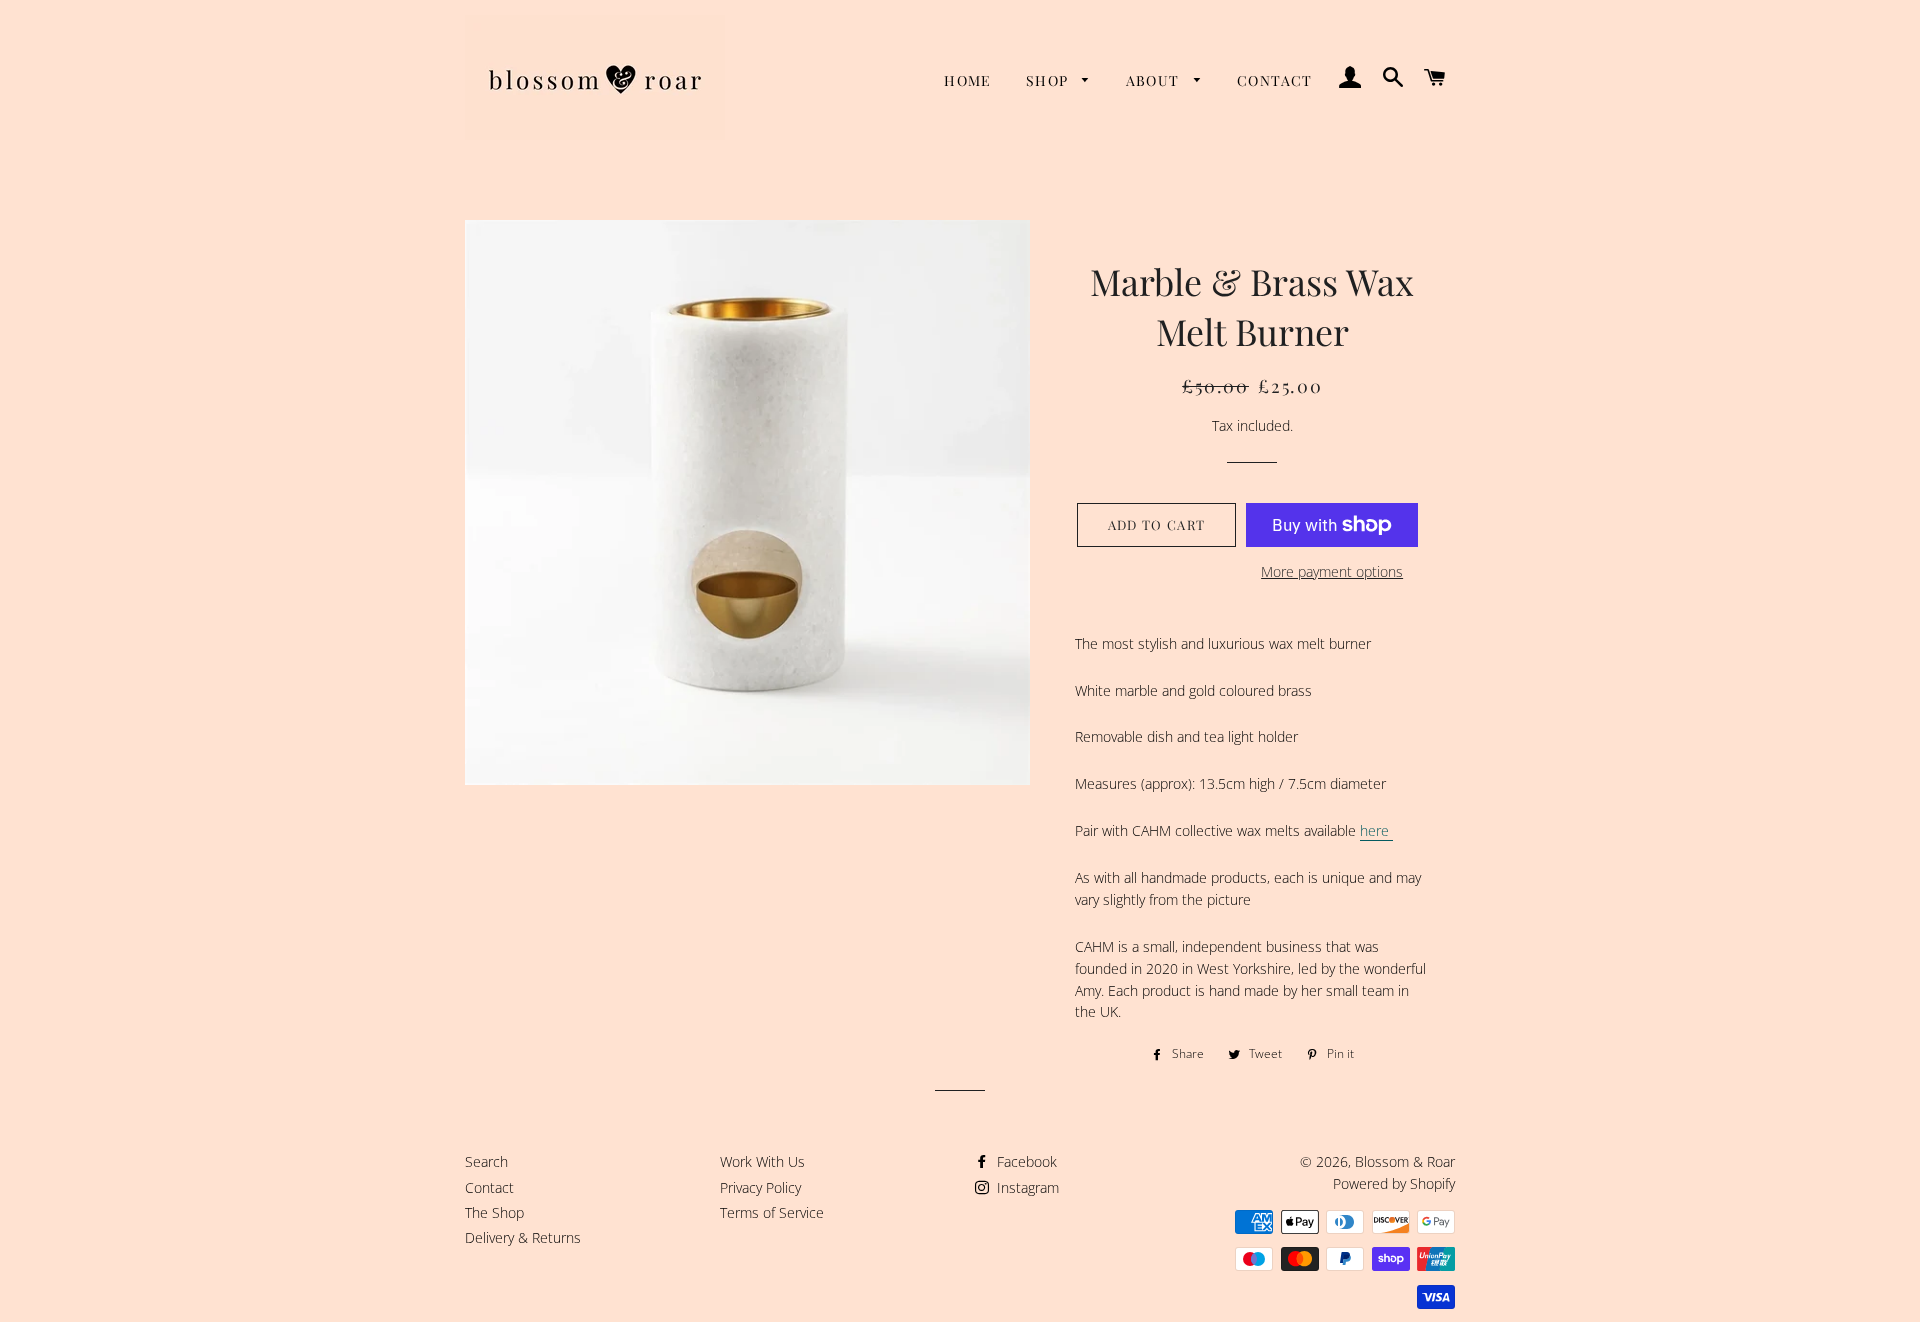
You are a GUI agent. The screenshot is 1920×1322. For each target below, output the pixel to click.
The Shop (494, 1212)
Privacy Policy (760, 1187)
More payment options (1332, 571)
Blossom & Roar (1405, 1161)
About (1155, 80)
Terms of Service (772, 1212)
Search (486, 1161)
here (1376, 830)
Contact (1275, 80)
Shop (1049, 80)
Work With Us (762, 1161)
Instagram (1026, 1187)
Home (968, 80)
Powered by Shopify (1394, 1183)
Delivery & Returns (523, 1237)
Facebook (1025, 1161)
